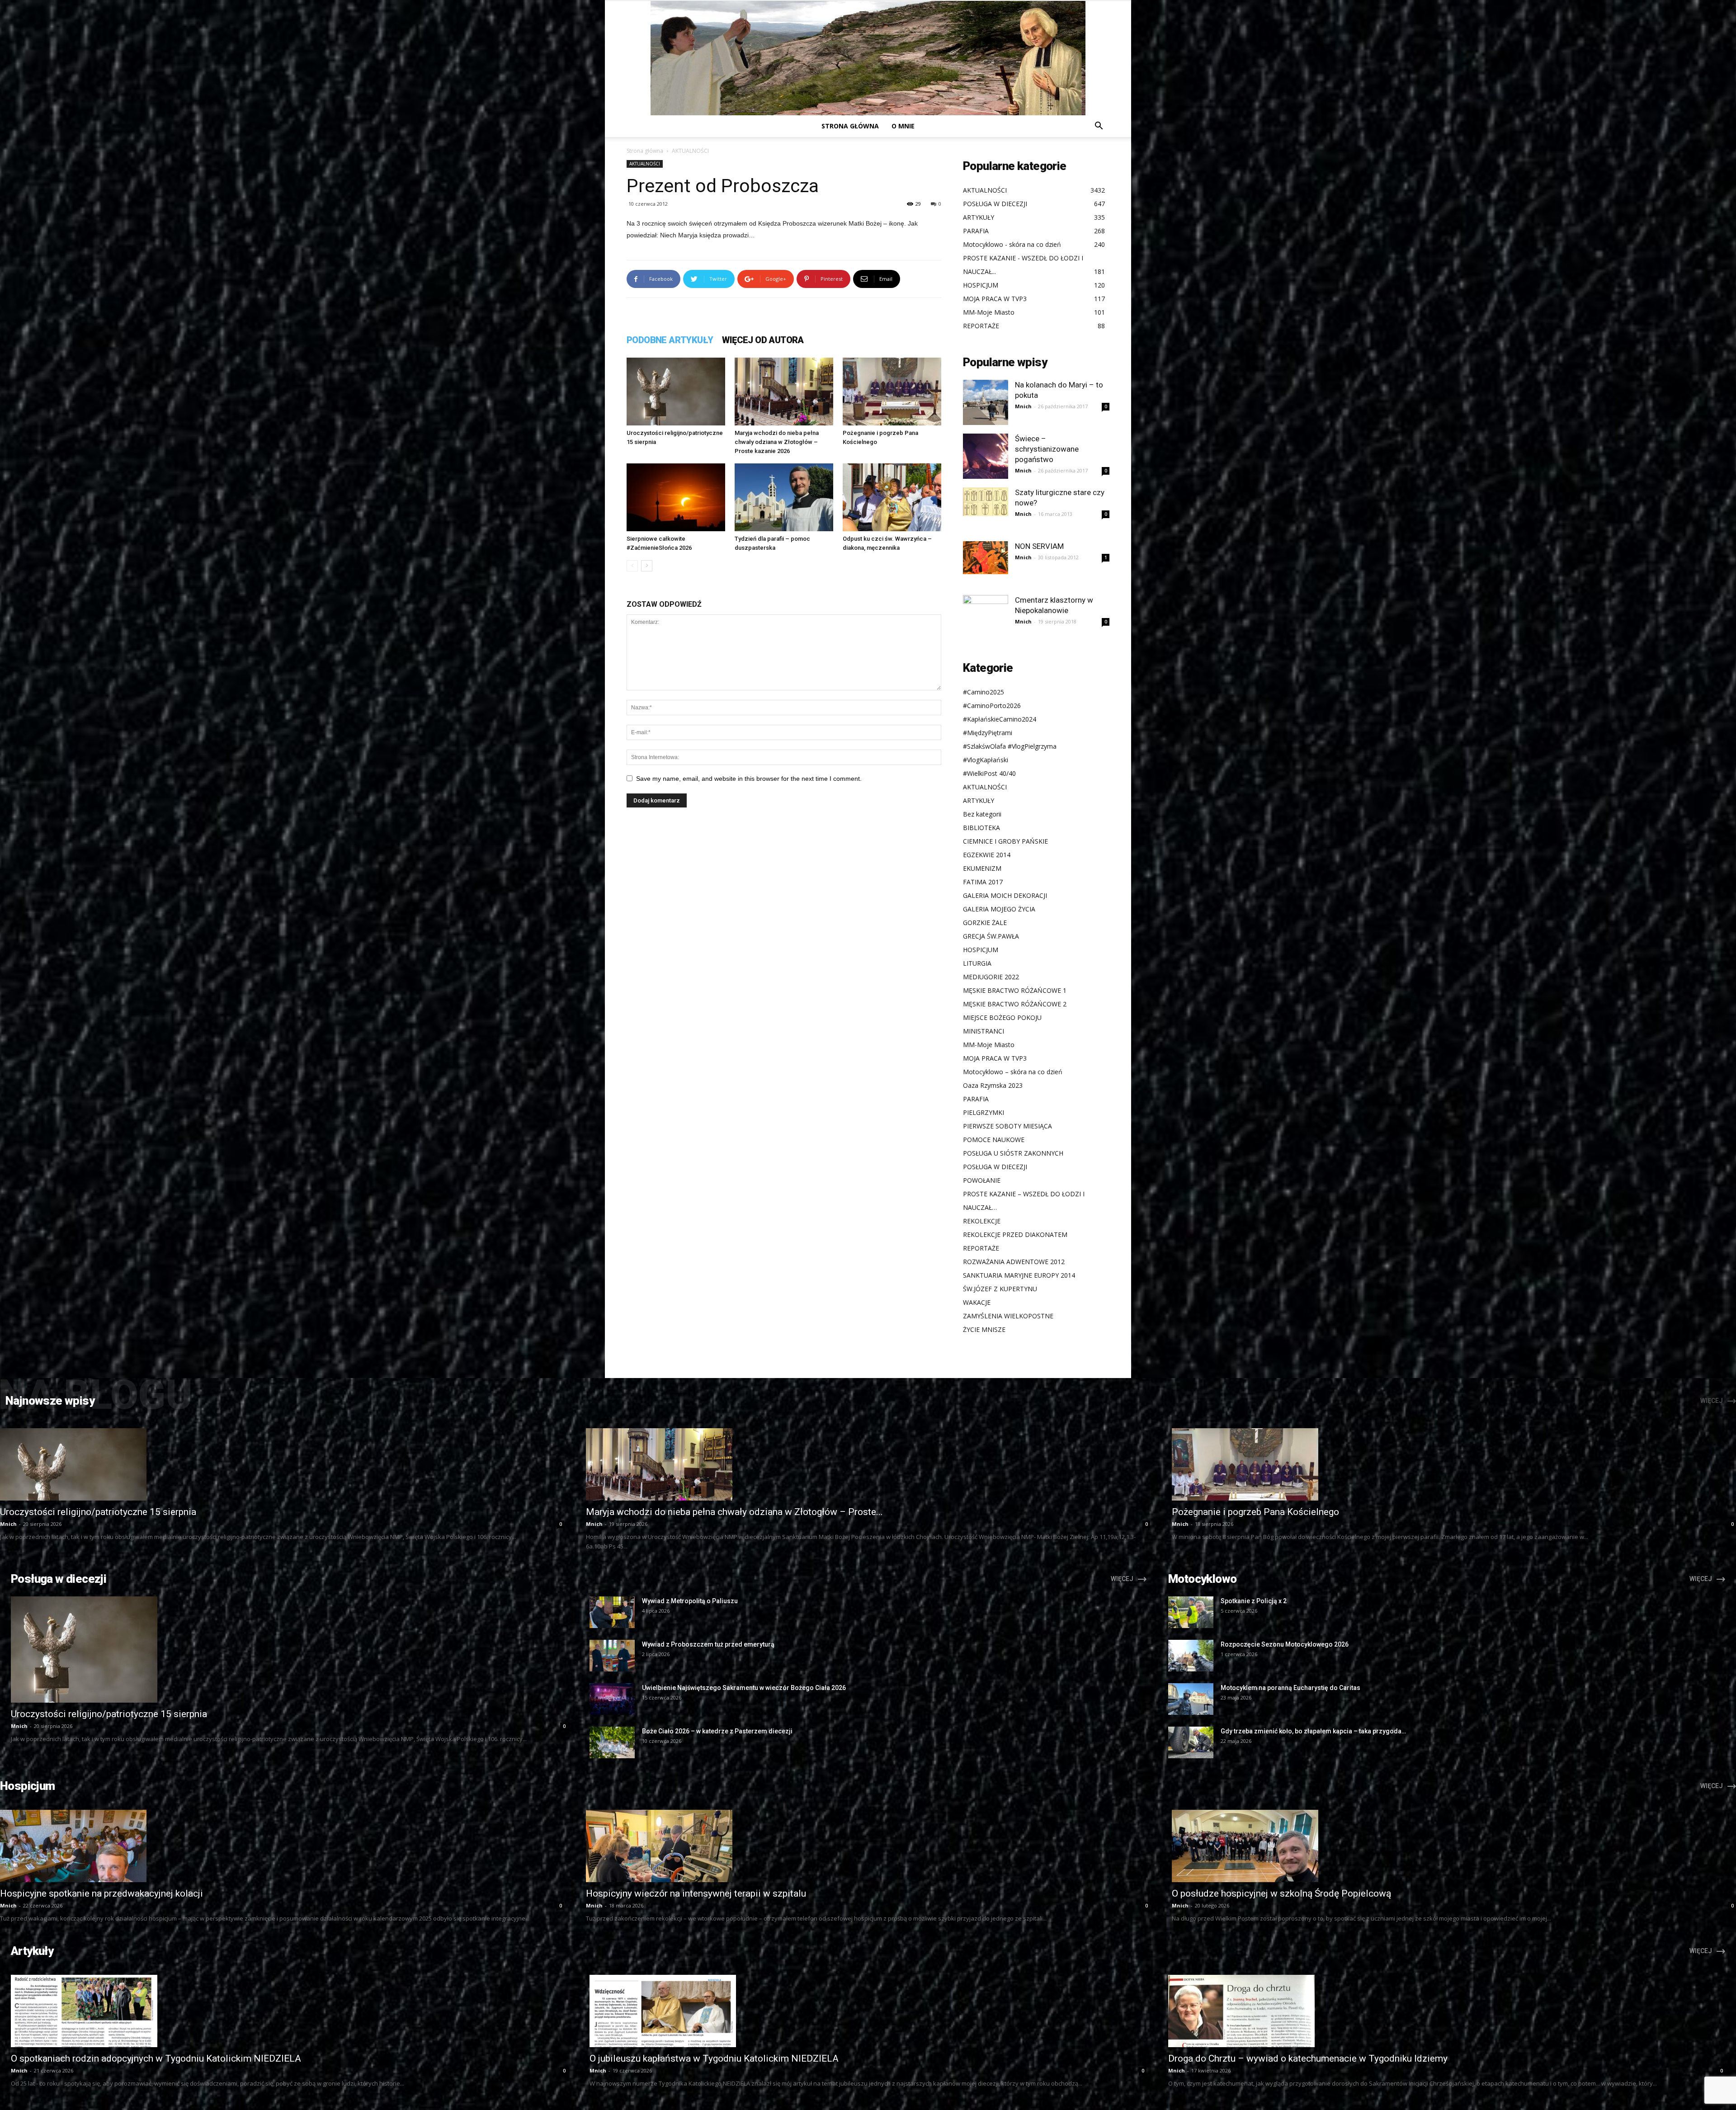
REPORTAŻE (981, 1248)
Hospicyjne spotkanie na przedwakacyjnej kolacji (101, 1893)
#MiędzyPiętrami (988, 733)
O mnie (903, 126)
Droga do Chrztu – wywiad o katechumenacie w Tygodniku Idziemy (1308, 2058)
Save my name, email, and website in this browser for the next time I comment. (749, 779)
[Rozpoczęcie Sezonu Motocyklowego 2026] (1191, 1656)
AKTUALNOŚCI (645, 164)
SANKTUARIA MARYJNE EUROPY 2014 (1019, 1275)
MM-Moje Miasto (989, 1045)
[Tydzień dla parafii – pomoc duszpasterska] (784, 497)
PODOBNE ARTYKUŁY (670, 340)
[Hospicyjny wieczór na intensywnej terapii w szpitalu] (868, 1846)
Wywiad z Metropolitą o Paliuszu (690, 1601)
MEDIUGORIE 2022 (991, 977)
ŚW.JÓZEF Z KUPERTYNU (1000, 1289)
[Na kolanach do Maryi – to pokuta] (986, 402)
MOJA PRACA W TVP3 (995, 1058)
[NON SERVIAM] (986, 558)
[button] (1099, 127)
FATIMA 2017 (983, 882)
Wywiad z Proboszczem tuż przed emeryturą (708, 1644)
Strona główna (850, 126)
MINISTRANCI (984, 1031)
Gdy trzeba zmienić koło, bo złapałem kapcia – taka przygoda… (1313, 1731)
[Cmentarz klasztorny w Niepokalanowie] (986, 618)
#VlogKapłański (986, 760)
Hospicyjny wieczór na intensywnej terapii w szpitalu (696, 1893)
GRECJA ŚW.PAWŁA (991, 936)
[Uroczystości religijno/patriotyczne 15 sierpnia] (676, 392)
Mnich (1023, 406)
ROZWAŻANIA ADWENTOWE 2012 (1014, 1262)
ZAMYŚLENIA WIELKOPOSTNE (1008, 1316)
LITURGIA (977, 963)
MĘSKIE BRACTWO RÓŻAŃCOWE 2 (1015, 1004)
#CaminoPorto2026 (992, 706)
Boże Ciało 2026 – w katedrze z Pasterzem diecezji (717, 1731)
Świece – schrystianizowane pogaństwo (1047, 449)
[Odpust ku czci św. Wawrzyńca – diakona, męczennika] (892, 497)
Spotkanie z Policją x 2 (1254, 1601)
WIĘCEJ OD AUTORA (763, 340)
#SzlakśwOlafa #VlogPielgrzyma (1010, 746)
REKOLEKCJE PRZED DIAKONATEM (1015, 1234)
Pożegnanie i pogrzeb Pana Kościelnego (1255, 1512)
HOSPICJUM (981, 950)
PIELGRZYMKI (984, 1112)
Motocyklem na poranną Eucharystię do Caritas (1290, 1688)
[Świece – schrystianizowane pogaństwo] (986, 456)
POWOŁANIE (982, 1180)
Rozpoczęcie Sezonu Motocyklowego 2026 (1285, 1644)
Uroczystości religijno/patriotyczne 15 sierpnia (98, 1512)
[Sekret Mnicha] (868, 58)
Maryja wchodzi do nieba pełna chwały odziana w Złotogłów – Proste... (734, 1512)
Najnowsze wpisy (50, 1401)
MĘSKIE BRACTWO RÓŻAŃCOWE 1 (1015, 990)
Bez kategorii (982, 814)
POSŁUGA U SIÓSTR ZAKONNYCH (1013, 1153)
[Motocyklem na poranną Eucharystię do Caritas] (1191, 1699)
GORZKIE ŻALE (985, 923)
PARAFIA (976, 1099)
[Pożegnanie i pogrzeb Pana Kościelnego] (892, 392)
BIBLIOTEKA (981, 828)
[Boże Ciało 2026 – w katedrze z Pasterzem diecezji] (612, 1742)
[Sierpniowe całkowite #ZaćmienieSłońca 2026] (676, 497)
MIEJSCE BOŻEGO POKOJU (1002, 1017)
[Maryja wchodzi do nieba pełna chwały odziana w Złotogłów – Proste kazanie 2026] (784, 392)
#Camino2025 (984, 692)
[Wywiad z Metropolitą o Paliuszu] (612, 1612)
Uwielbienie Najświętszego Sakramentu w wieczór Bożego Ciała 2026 (744, 1688)
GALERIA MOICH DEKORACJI (1005, 895)
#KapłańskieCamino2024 (1000, 719)
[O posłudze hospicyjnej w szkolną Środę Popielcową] (1454, 1846)
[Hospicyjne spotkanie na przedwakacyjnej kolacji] (282, 1846)
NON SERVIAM (1039, 546)
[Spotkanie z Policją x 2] (1191, 1612)
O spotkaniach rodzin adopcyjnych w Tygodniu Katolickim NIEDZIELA (156, 2058)
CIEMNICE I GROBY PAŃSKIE (1005, 841)
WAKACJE (977, 1302)
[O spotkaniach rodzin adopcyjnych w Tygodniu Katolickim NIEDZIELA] (289, 2011)
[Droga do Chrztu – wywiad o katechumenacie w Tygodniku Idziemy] (1447, 2011)
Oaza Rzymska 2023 (993, 1085)
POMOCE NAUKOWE (994, 1140)
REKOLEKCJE (982, 1221)
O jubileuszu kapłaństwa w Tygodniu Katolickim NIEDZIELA (714, 2058)
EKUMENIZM (982, 868)
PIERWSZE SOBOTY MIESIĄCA (1007, 1126)
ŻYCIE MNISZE (984, 1329)
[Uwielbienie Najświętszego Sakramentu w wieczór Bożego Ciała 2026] (612, 1699)
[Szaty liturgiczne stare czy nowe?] (986, 502)
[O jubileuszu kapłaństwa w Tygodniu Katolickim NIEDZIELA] (868, 2011)
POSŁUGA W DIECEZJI (995, 1167)
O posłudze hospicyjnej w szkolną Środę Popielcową (1281, 1893)
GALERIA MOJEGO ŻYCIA (999, 909)
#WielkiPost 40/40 (989, 773)
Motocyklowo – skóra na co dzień (1013, 1072)
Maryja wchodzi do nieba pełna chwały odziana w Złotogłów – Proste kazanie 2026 (777, 442)
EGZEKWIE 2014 (987, 855)
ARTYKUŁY (979, 800)
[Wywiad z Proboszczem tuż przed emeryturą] (612, 1656)
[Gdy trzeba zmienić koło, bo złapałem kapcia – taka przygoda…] (1191, 1742)
